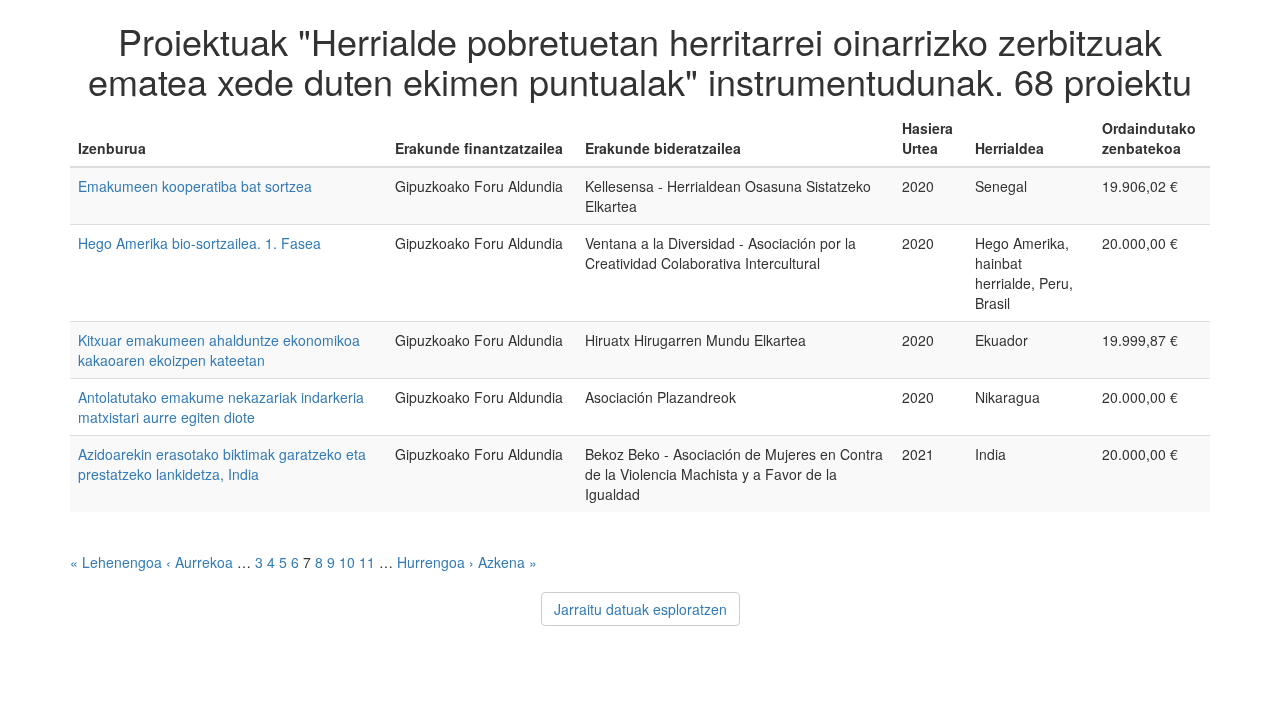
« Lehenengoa (116, 562)
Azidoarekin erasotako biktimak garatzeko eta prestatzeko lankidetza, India (222, 464)
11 (367, 562)
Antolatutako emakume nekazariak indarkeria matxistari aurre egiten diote (221, 407)
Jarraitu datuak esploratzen (640, 609)
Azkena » (507, 562)
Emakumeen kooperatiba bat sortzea (195, 186)
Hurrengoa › (435, 562)
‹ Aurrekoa (199, 562)
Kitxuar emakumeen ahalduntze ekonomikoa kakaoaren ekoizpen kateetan (219, 350)
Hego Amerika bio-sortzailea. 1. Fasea (199, 243)
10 (347, 562)
